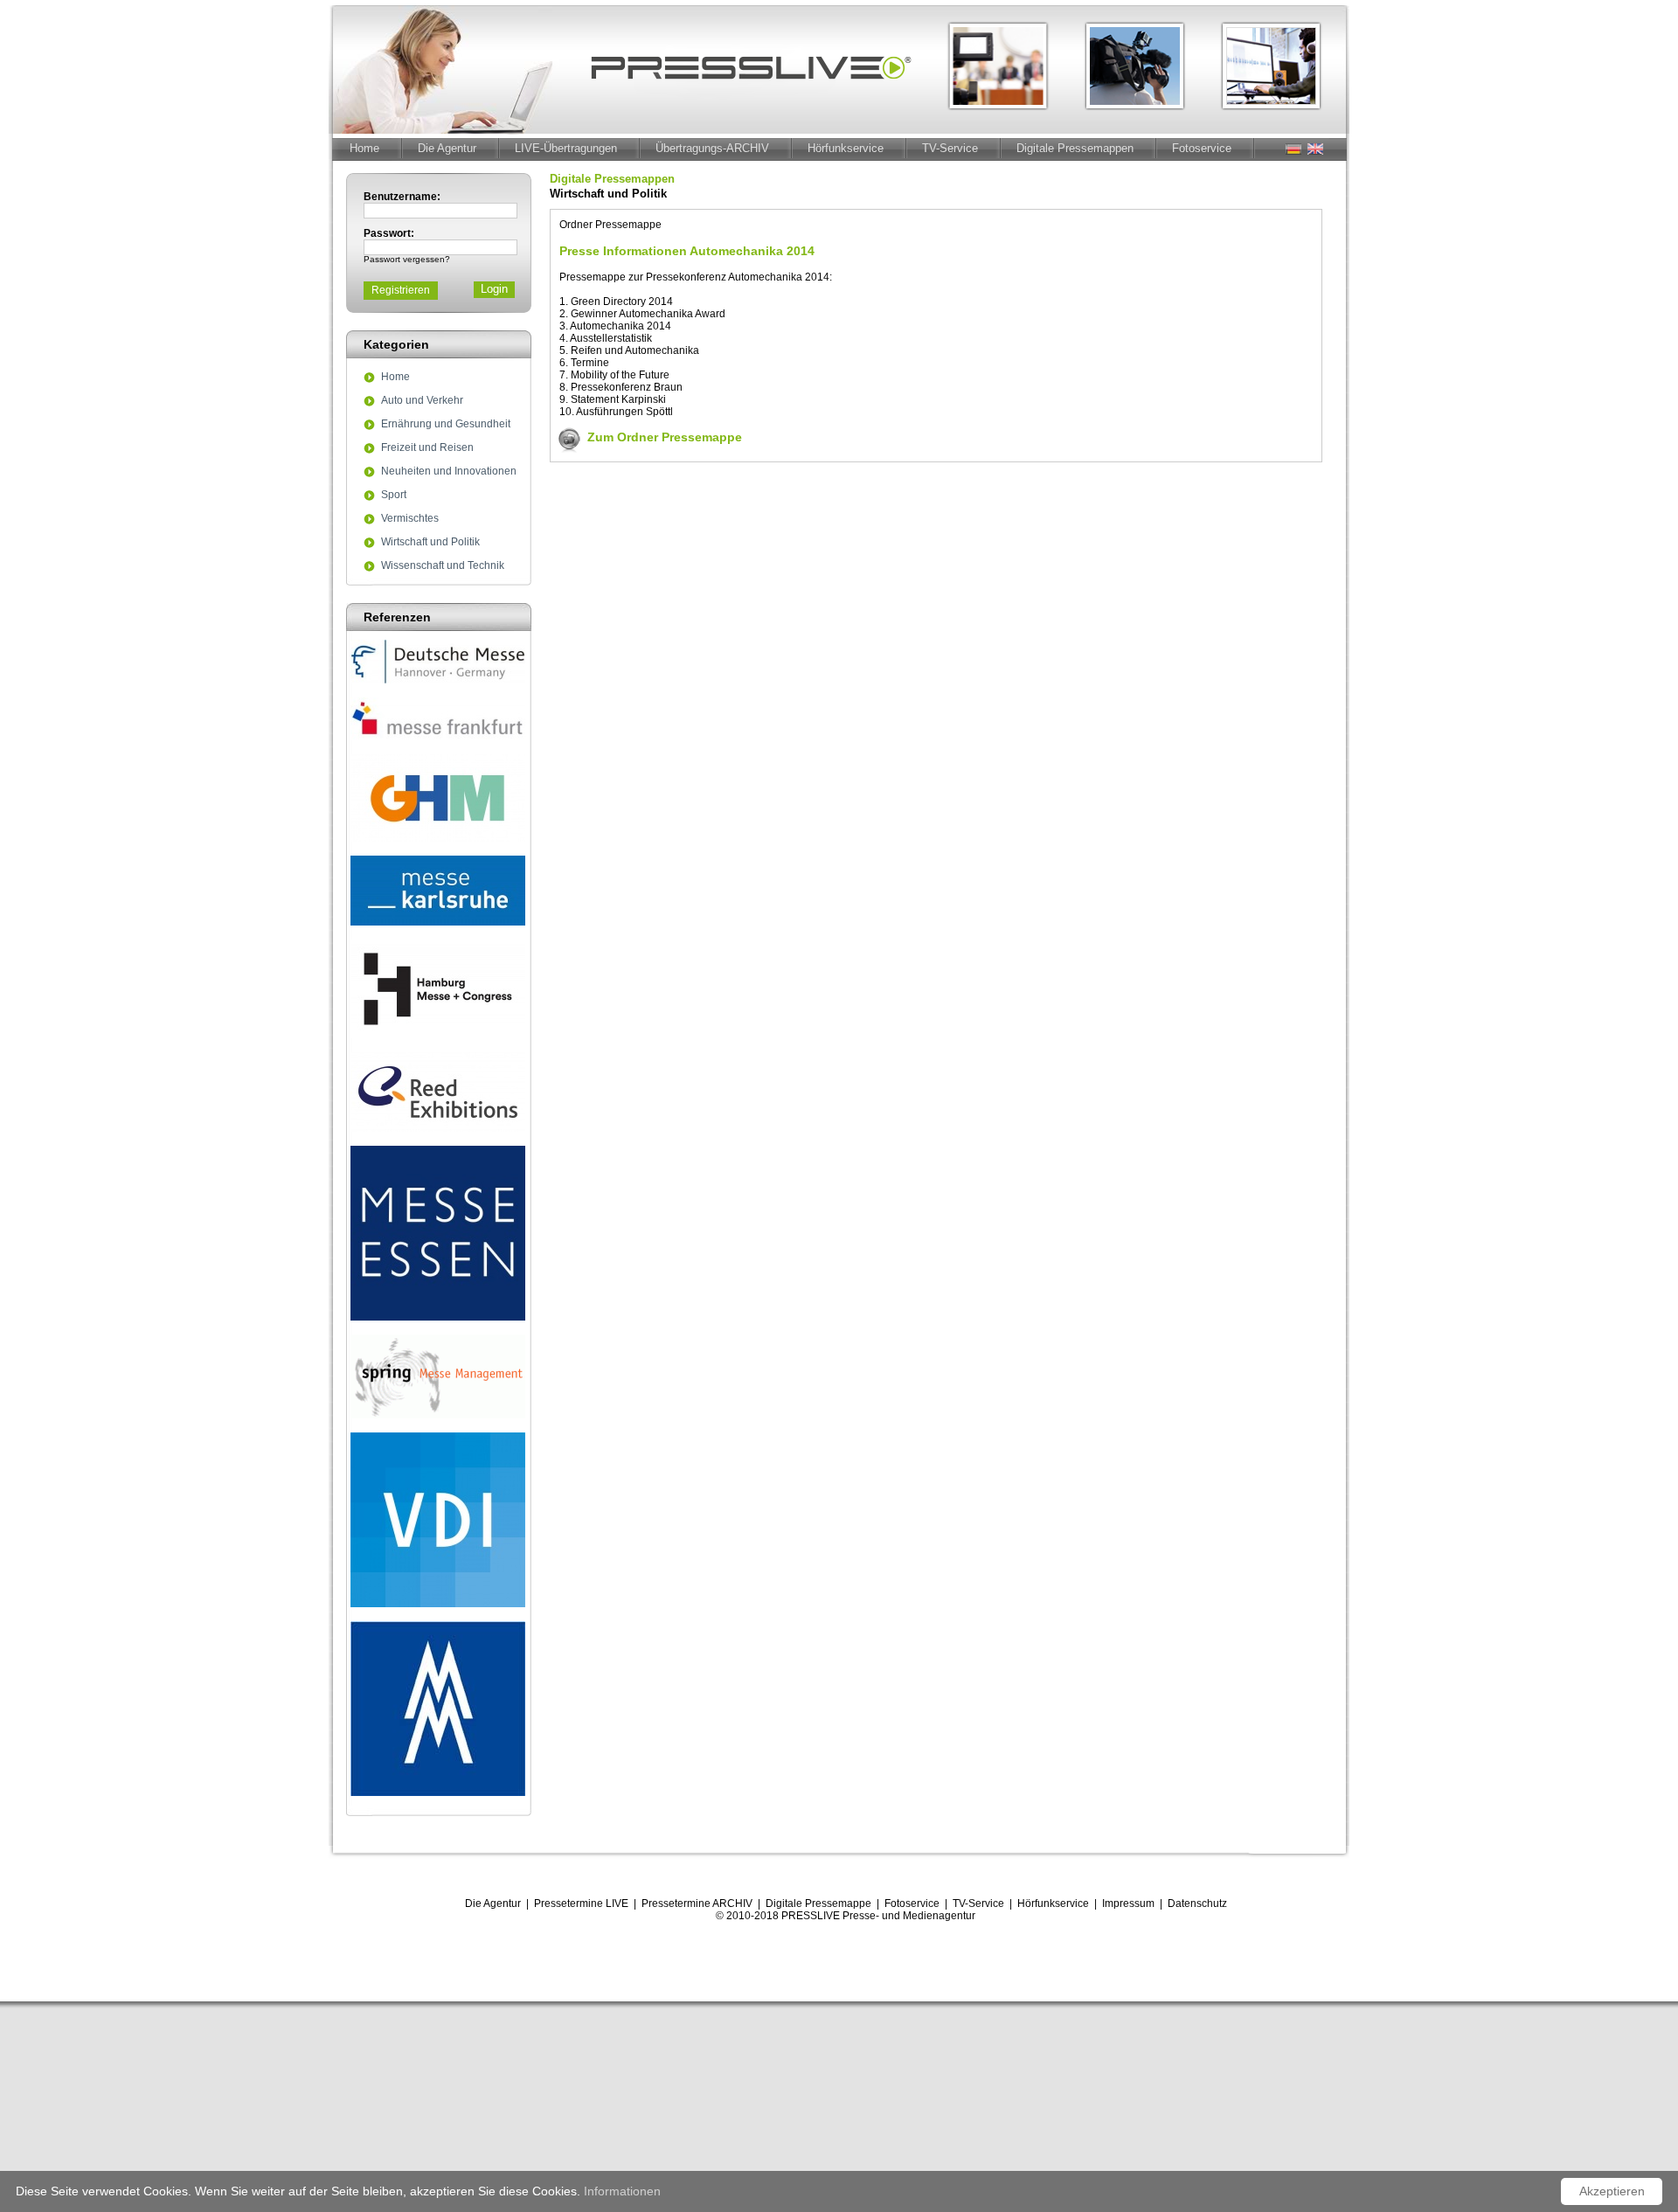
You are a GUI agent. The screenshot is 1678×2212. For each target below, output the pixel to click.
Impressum (1128, 1903)
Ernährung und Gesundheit (446, 425)
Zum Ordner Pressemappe (665, 437)
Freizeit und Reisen (427, 448)
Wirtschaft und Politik (430, 543)
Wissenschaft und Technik (443, 566)
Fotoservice (1202, 148)
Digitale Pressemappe (818, 1903)
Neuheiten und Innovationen (449, 472)
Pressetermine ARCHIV (697, 1903)
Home (364, 148)
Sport (394, 496)
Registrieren (401, 290)
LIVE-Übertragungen (566, 148)
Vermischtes (410, 519)
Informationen (622, 2191)
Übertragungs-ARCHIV (712, 148)
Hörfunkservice (846, 148)
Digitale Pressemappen (1075, 148)
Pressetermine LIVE (581, 1903)
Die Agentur (447, 148)
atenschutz (1201, 1903)
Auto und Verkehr (422, 401)
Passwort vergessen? (407, 259)
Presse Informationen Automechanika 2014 (687, 251)
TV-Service (950, 148)
